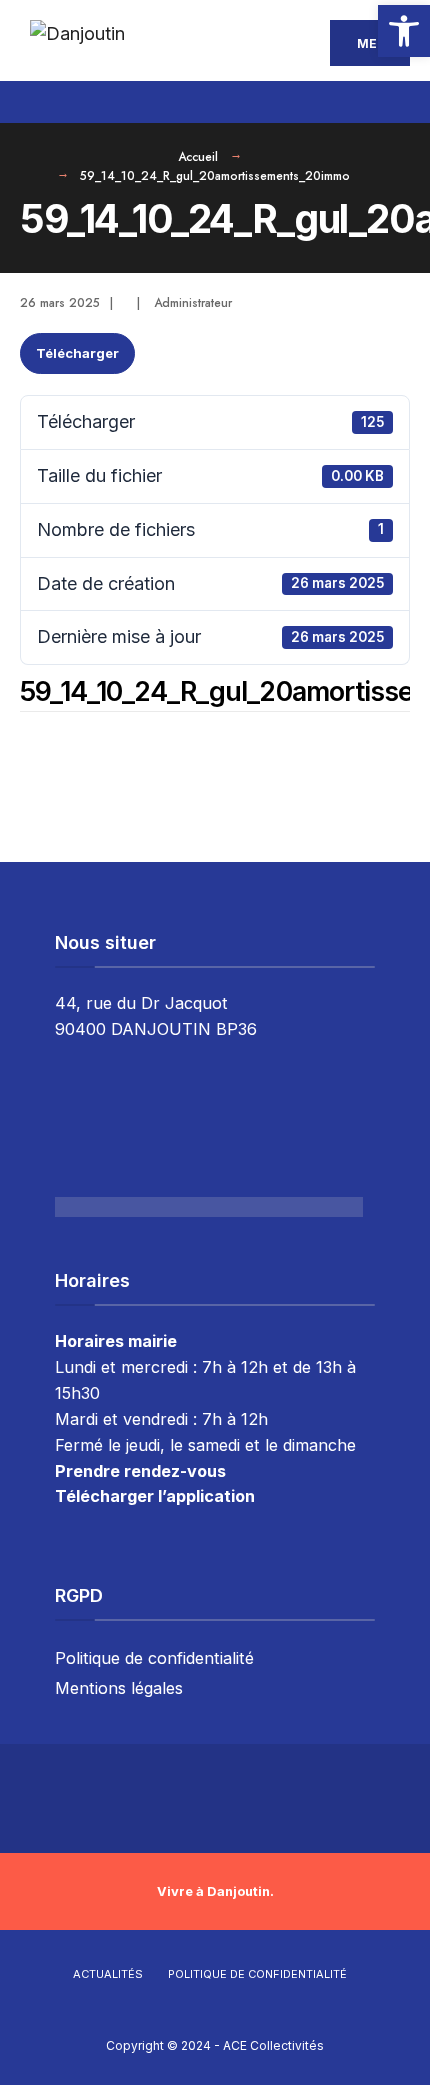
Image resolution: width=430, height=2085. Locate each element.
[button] (404, 31)
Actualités (108, 1974)
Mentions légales (119, 1688)
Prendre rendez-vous (140, 1471)
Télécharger (77, 353)
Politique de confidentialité (154, 1658)
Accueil (198, 157)
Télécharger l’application (155, 1496)
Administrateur (193, 303)
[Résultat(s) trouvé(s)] (397, 98)
